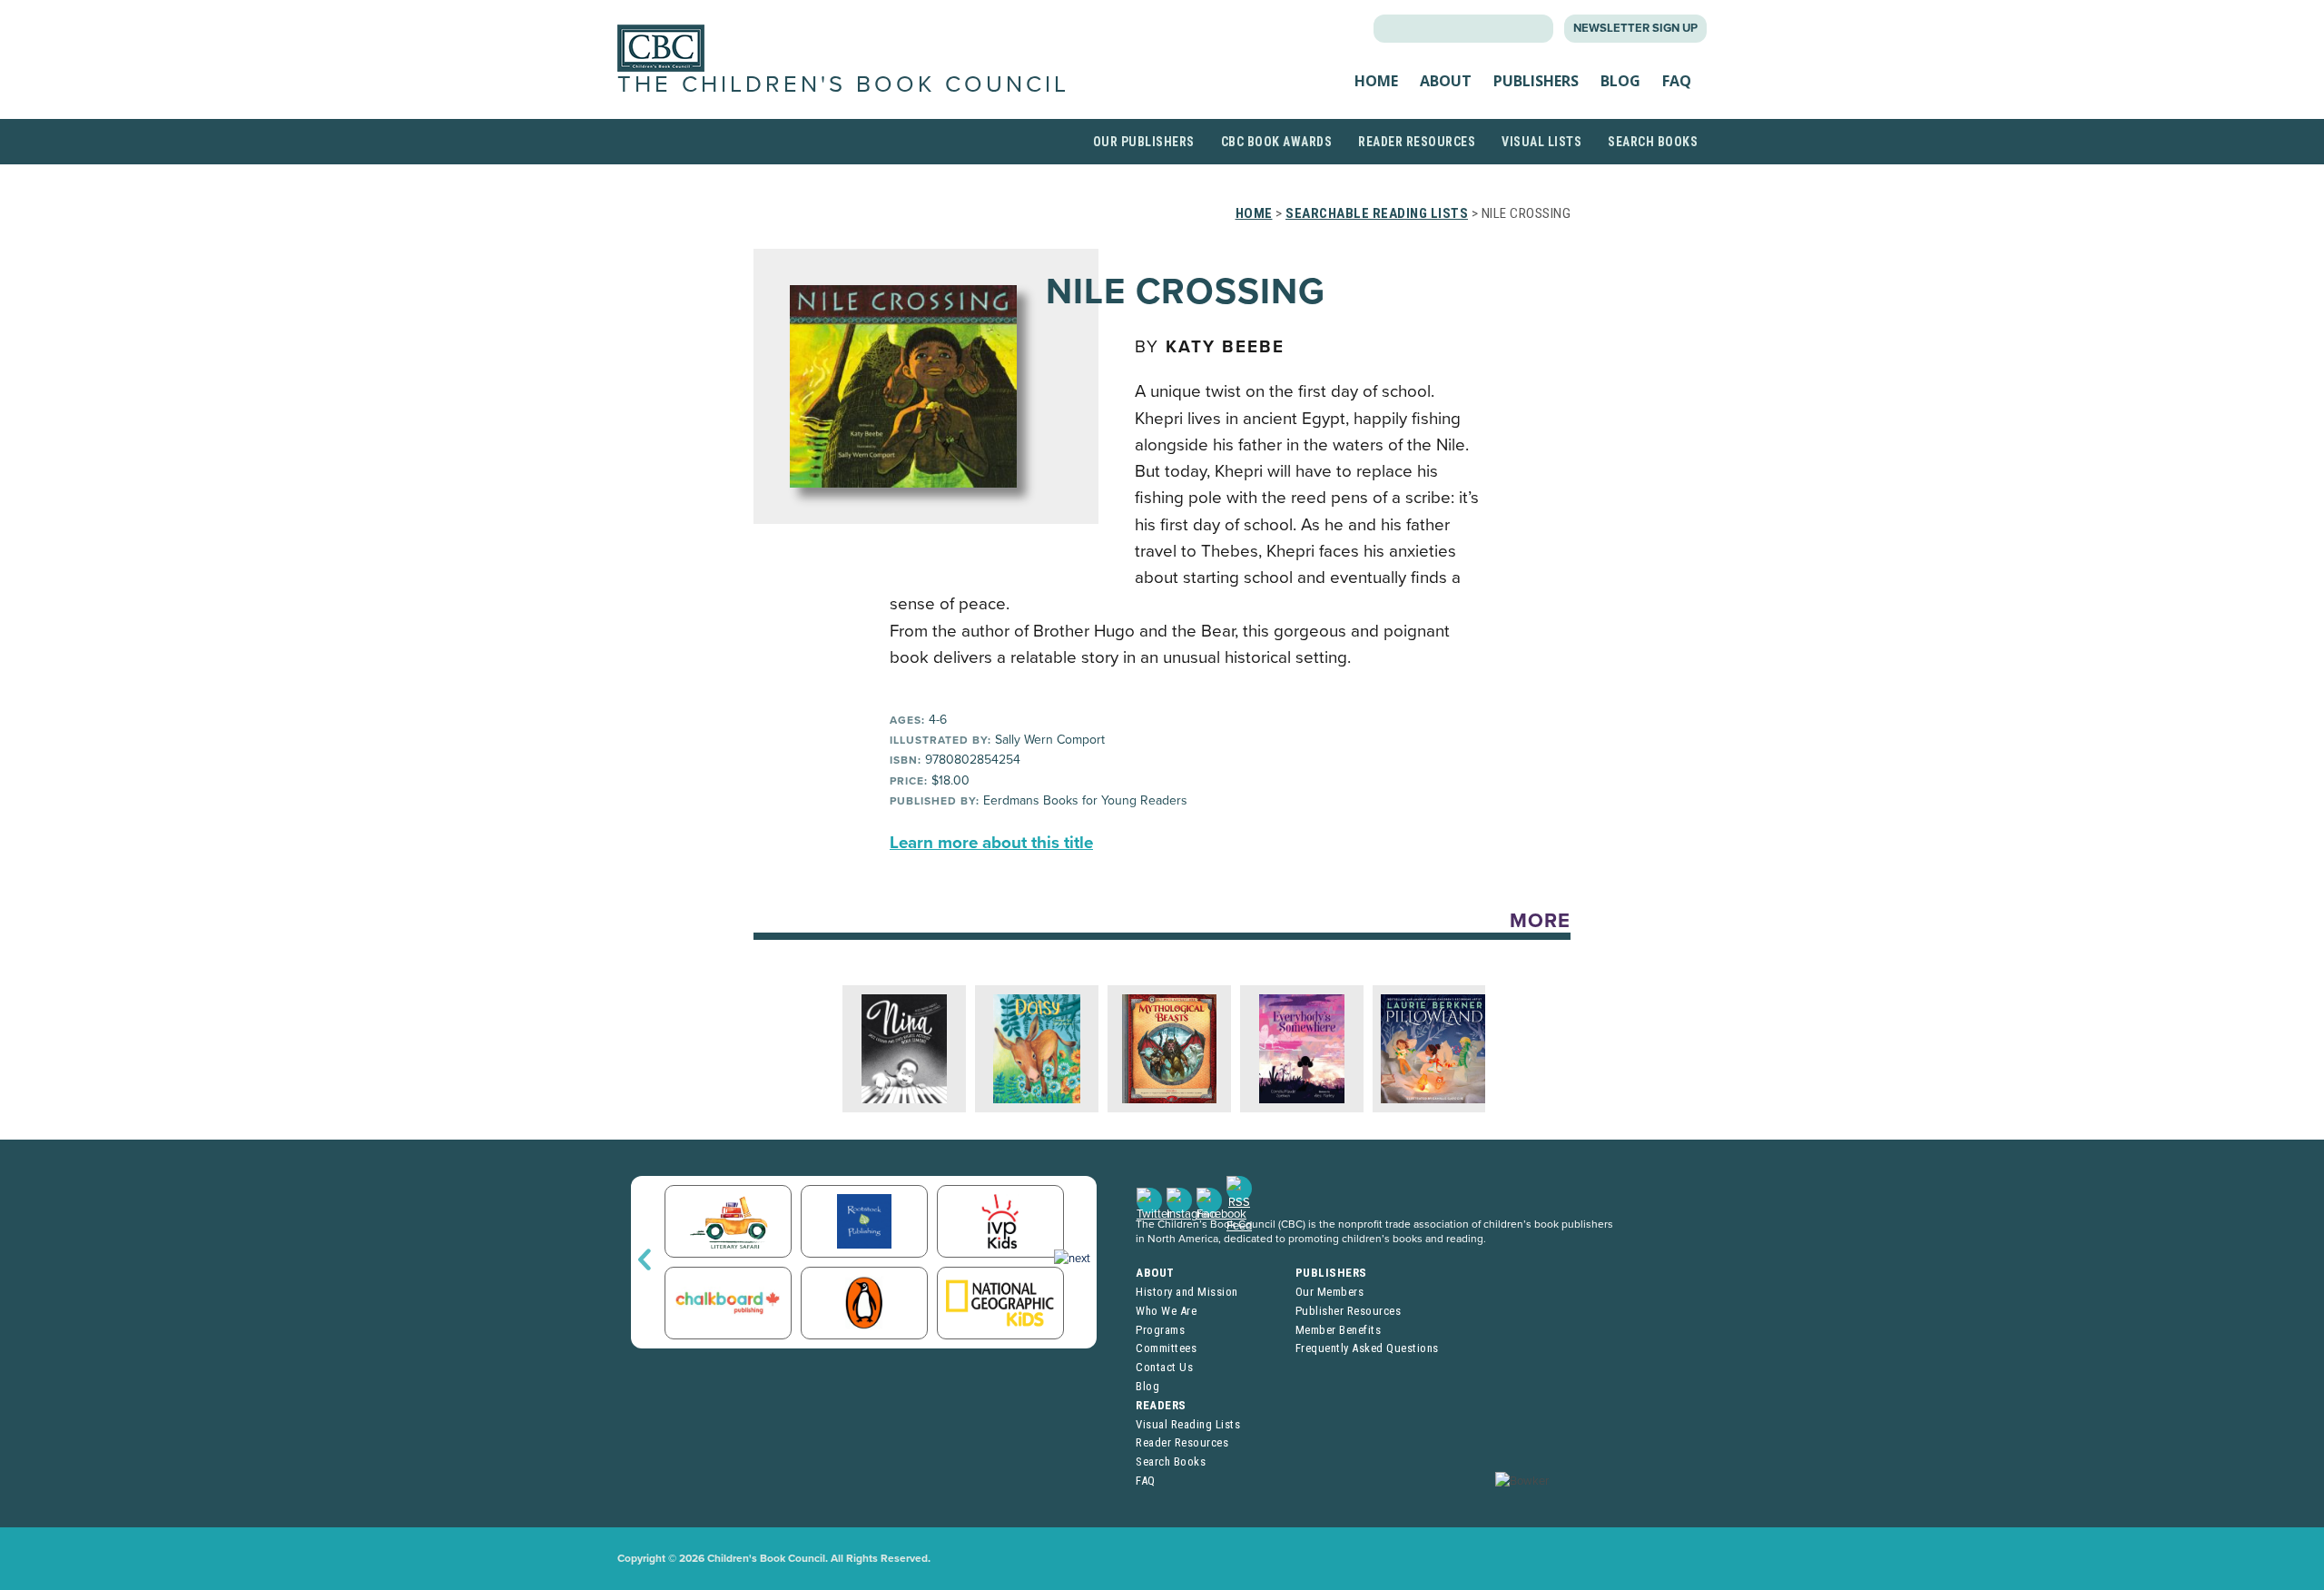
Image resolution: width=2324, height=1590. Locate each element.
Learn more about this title (991, 843)
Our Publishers (1144, 142)
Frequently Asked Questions (1367, 1348)
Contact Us (1164, 1367)
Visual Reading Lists (1188, 1424)
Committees (1166, 1348)
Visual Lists (1541, 142)
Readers (1161, 1405)
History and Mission (1187, 1292)
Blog (1620, 81)
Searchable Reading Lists (1377, 213)
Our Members (1330, 1292)
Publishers (1536, 81)
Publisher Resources (1349, 1311)
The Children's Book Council (843, 84)
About (1446, 81)
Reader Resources (1417, 142)
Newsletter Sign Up (1635, 28)
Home (1376, 81)
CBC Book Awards (1277, 142)
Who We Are (1166, 1311)
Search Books (1653, 142)
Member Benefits (1339, 1330)
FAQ (1677, 81)
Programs (1160, 1330)
